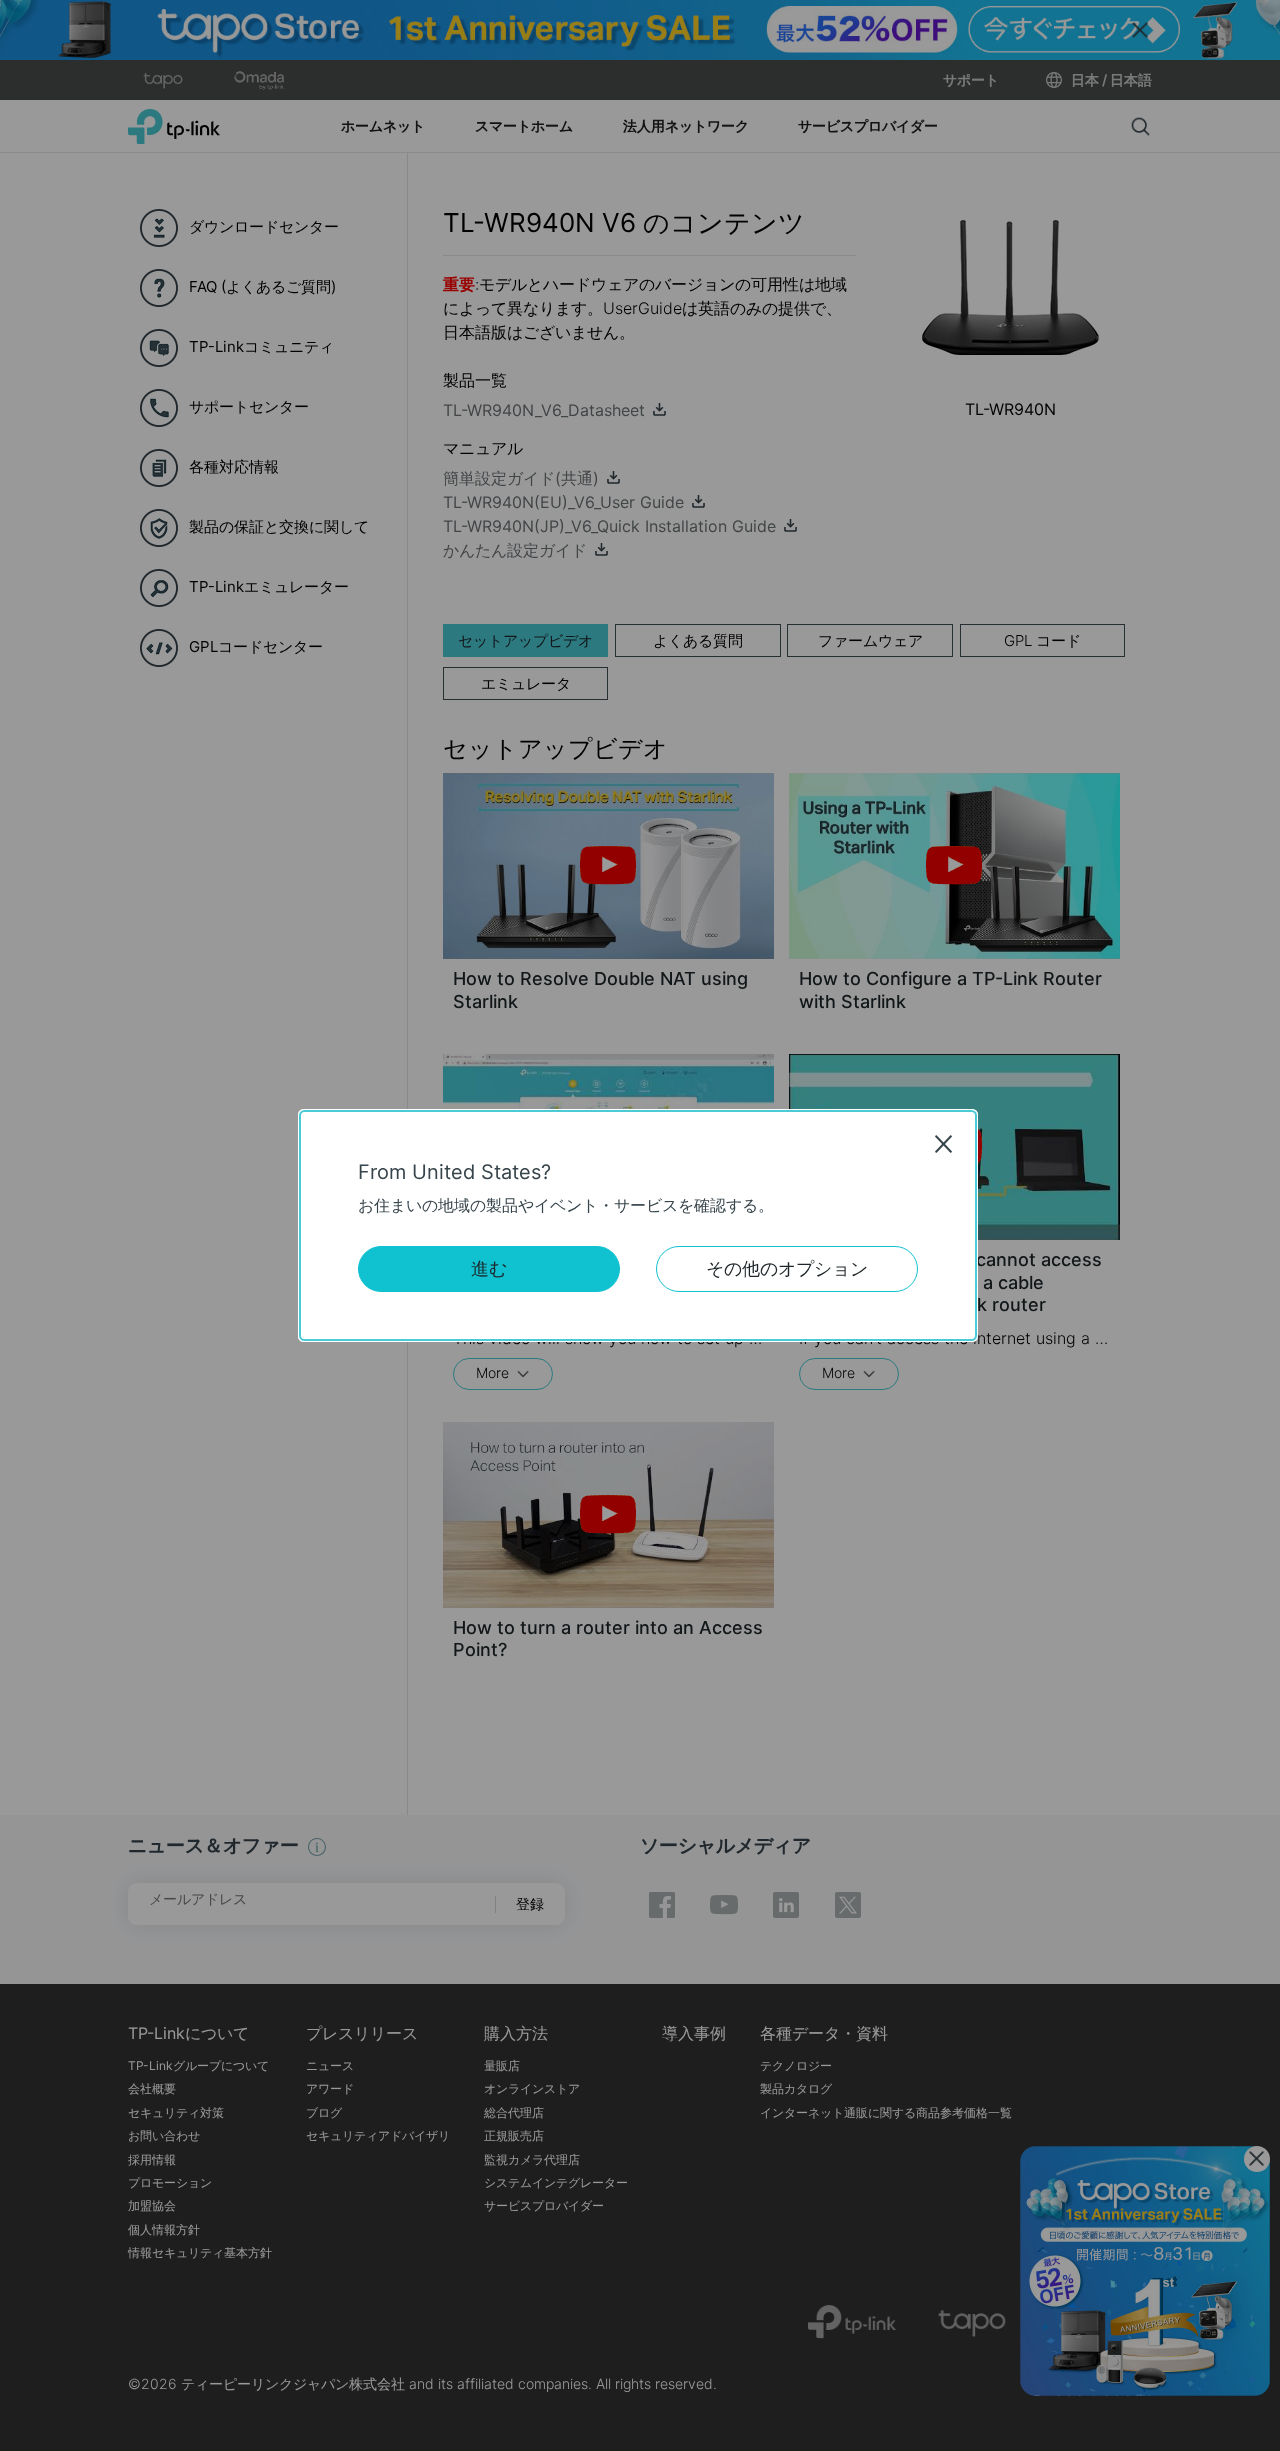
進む (489, 1268)
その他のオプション (787, 1268)
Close (944, 1144)
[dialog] (640, 1225)
